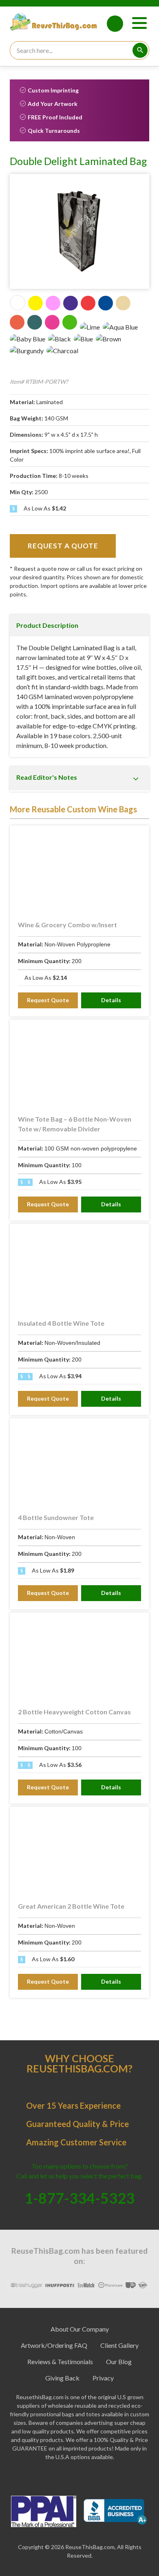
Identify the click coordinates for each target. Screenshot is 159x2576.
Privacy (103, 2378)
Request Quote (48, 1000)
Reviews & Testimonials (60, 2362)
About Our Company (80, 2329)
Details (111, 1000)
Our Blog (119, 2362)
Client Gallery (119, 2345)
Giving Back (62, 2378)
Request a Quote (63, 546)
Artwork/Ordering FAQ (54, 2345)
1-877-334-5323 (115, 24)
